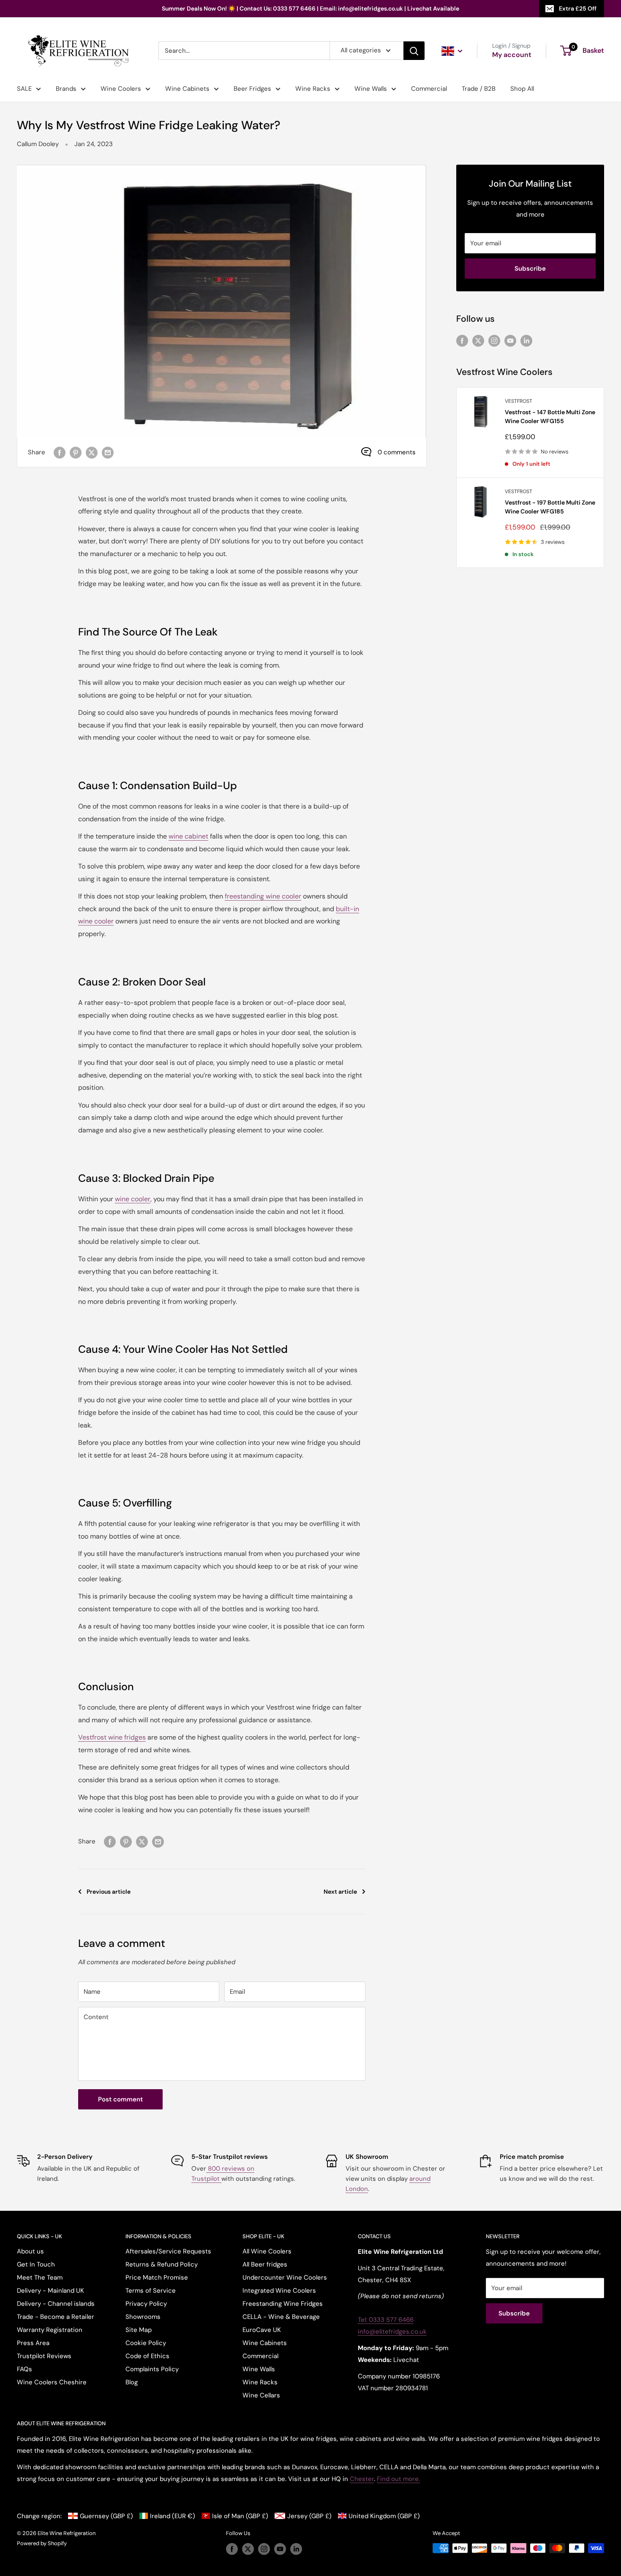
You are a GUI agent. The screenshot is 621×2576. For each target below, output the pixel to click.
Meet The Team (40, 2277)
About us (30, 2251)
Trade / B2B (479, 89)
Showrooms (143, 2317)
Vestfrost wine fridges (112, 1737)
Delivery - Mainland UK (50, 2291)
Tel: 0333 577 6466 (386, 2320)
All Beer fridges (265, 2264)
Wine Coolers (121, 89)
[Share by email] (108, 452)
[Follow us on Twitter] (478, 340)
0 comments (397, 452)
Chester (362, 2479)
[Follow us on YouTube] (510, 340)
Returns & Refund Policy (162, 2264)
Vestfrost (519, 401)
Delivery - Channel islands (56, 2304)
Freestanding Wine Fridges (283, 2304)
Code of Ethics (147, 2356)
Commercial (429, 89)
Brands (66, 89)
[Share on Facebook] (60, 452)
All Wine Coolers (267, 2251)
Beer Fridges (252, 89)
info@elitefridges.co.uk (392, 2332)
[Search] (414, 51)
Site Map (139, 2330)
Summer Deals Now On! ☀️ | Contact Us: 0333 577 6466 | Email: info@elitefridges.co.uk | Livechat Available (310, 8)
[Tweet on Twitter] (92, 452)
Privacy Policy (146, 2304)
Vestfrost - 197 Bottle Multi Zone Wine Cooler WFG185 (550, 507)
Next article (340, 1892)
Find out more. (398, 2479)
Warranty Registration (50, 2330)
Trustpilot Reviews (44, 2356)
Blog (132, 2382)
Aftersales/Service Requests (168, 2251)
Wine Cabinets (187, 89)
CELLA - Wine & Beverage (281, 2317)
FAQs (25, 2369)
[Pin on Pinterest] (76, 452)
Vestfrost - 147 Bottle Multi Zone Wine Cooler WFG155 (550, 417)
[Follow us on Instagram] (494, 340)
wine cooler (133, 1199)
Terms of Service (151, 2291)
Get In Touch (36, 2264)
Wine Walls (371, 89)
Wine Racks (313, 89)
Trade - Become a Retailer (56, 2317)
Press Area (33, 2343)
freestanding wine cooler (263, 896)
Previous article (109, 1892)
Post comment (120, 2099)
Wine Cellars (261, 2395)
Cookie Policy (146, 2343)
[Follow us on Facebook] (462, 340)
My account (512, 55)
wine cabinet (188, 836)
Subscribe (530, 269)
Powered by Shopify (42, 2543)
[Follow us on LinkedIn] (526, 340)
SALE (24, 89)
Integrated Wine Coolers (279, 2291)
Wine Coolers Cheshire (52, 2382)
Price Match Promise (157, 2277)
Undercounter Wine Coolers (285, 2277)
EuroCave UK (262, 2330)
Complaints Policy (152, 2369)
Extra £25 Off (578, 8)
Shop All (522, 89)
